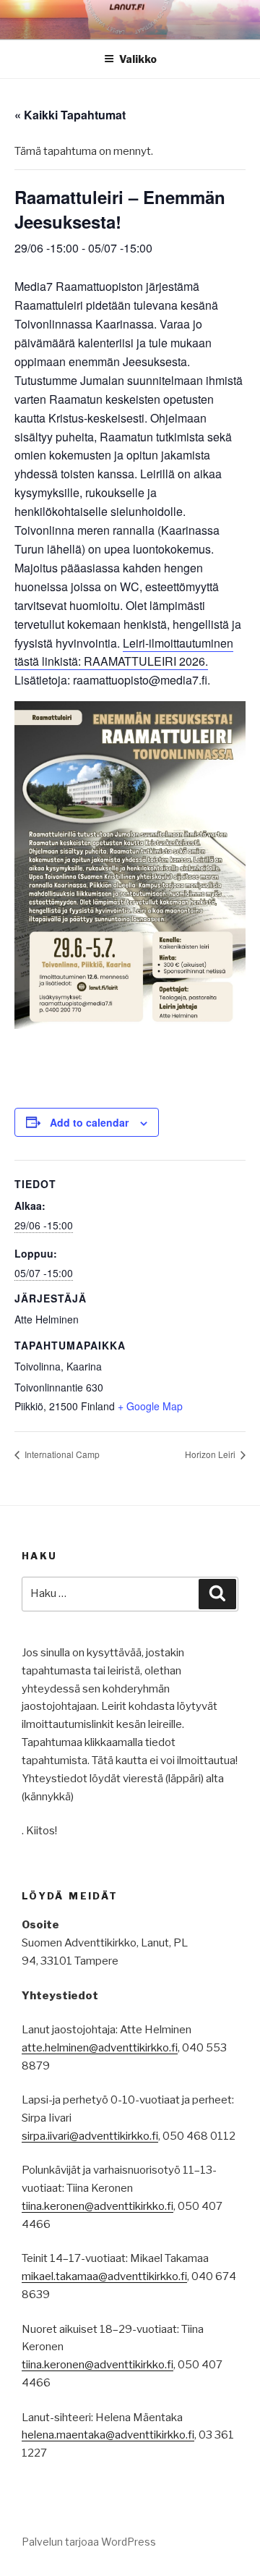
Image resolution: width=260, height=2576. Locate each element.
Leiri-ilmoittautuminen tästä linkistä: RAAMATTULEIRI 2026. (124, 652)
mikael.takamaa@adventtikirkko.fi (104, 2276)
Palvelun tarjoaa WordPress (89, 2542)
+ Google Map (150, 1406)
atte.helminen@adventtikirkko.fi (100, 2048)
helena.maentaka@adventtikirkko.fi (108, 2435)
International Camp (61, 1454)
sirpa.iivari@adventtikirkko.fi (90, 2136)
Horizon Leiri (211, 1454)
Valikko (138, 59)
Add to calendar (89, 1122)
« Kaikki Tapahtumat (70, 115)
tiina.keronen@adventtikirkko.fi (97, 2206)
